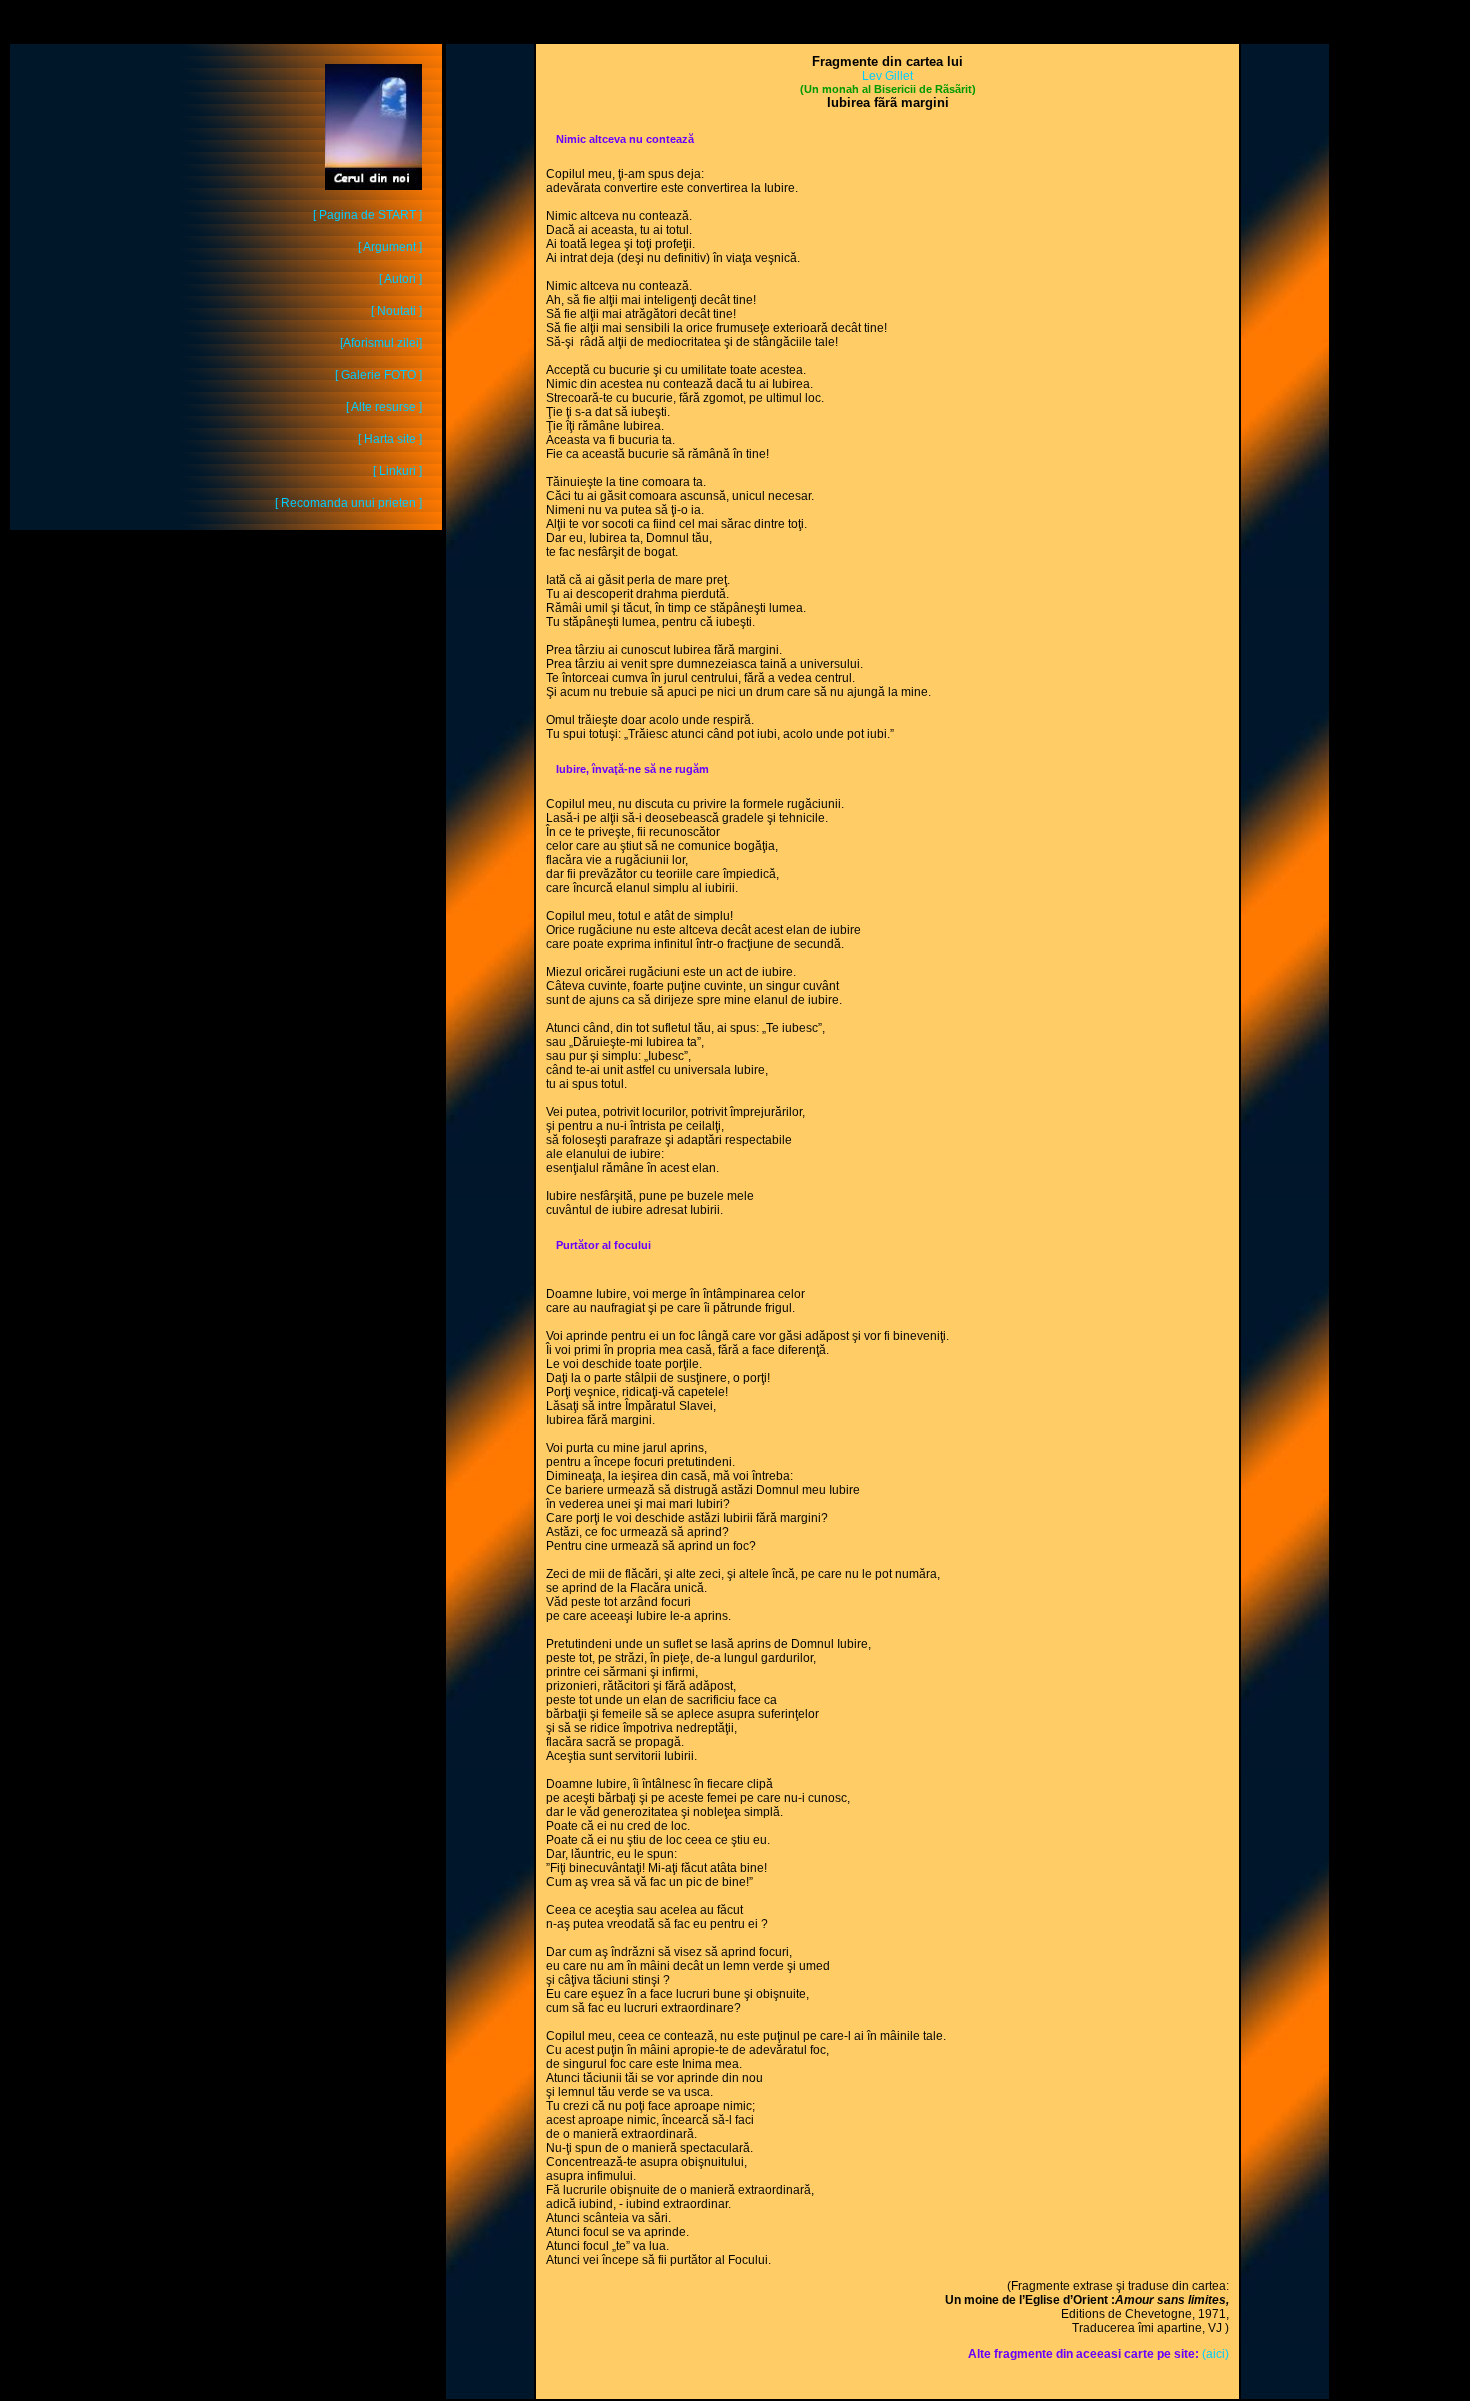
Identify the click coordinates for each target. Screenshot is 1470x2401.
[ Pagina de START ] (367, 215)
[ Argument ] (390, 247)
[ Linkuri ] (397, 471)
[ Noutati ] (396, 311)
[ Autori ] (400, 279)
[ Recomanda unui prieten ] (348, 503)
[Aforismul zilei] (381, 343)
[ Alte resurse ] (384, 407)
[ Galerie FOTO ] (378, 375)
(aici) (1215, 2354)
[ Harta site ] (390, 439)
